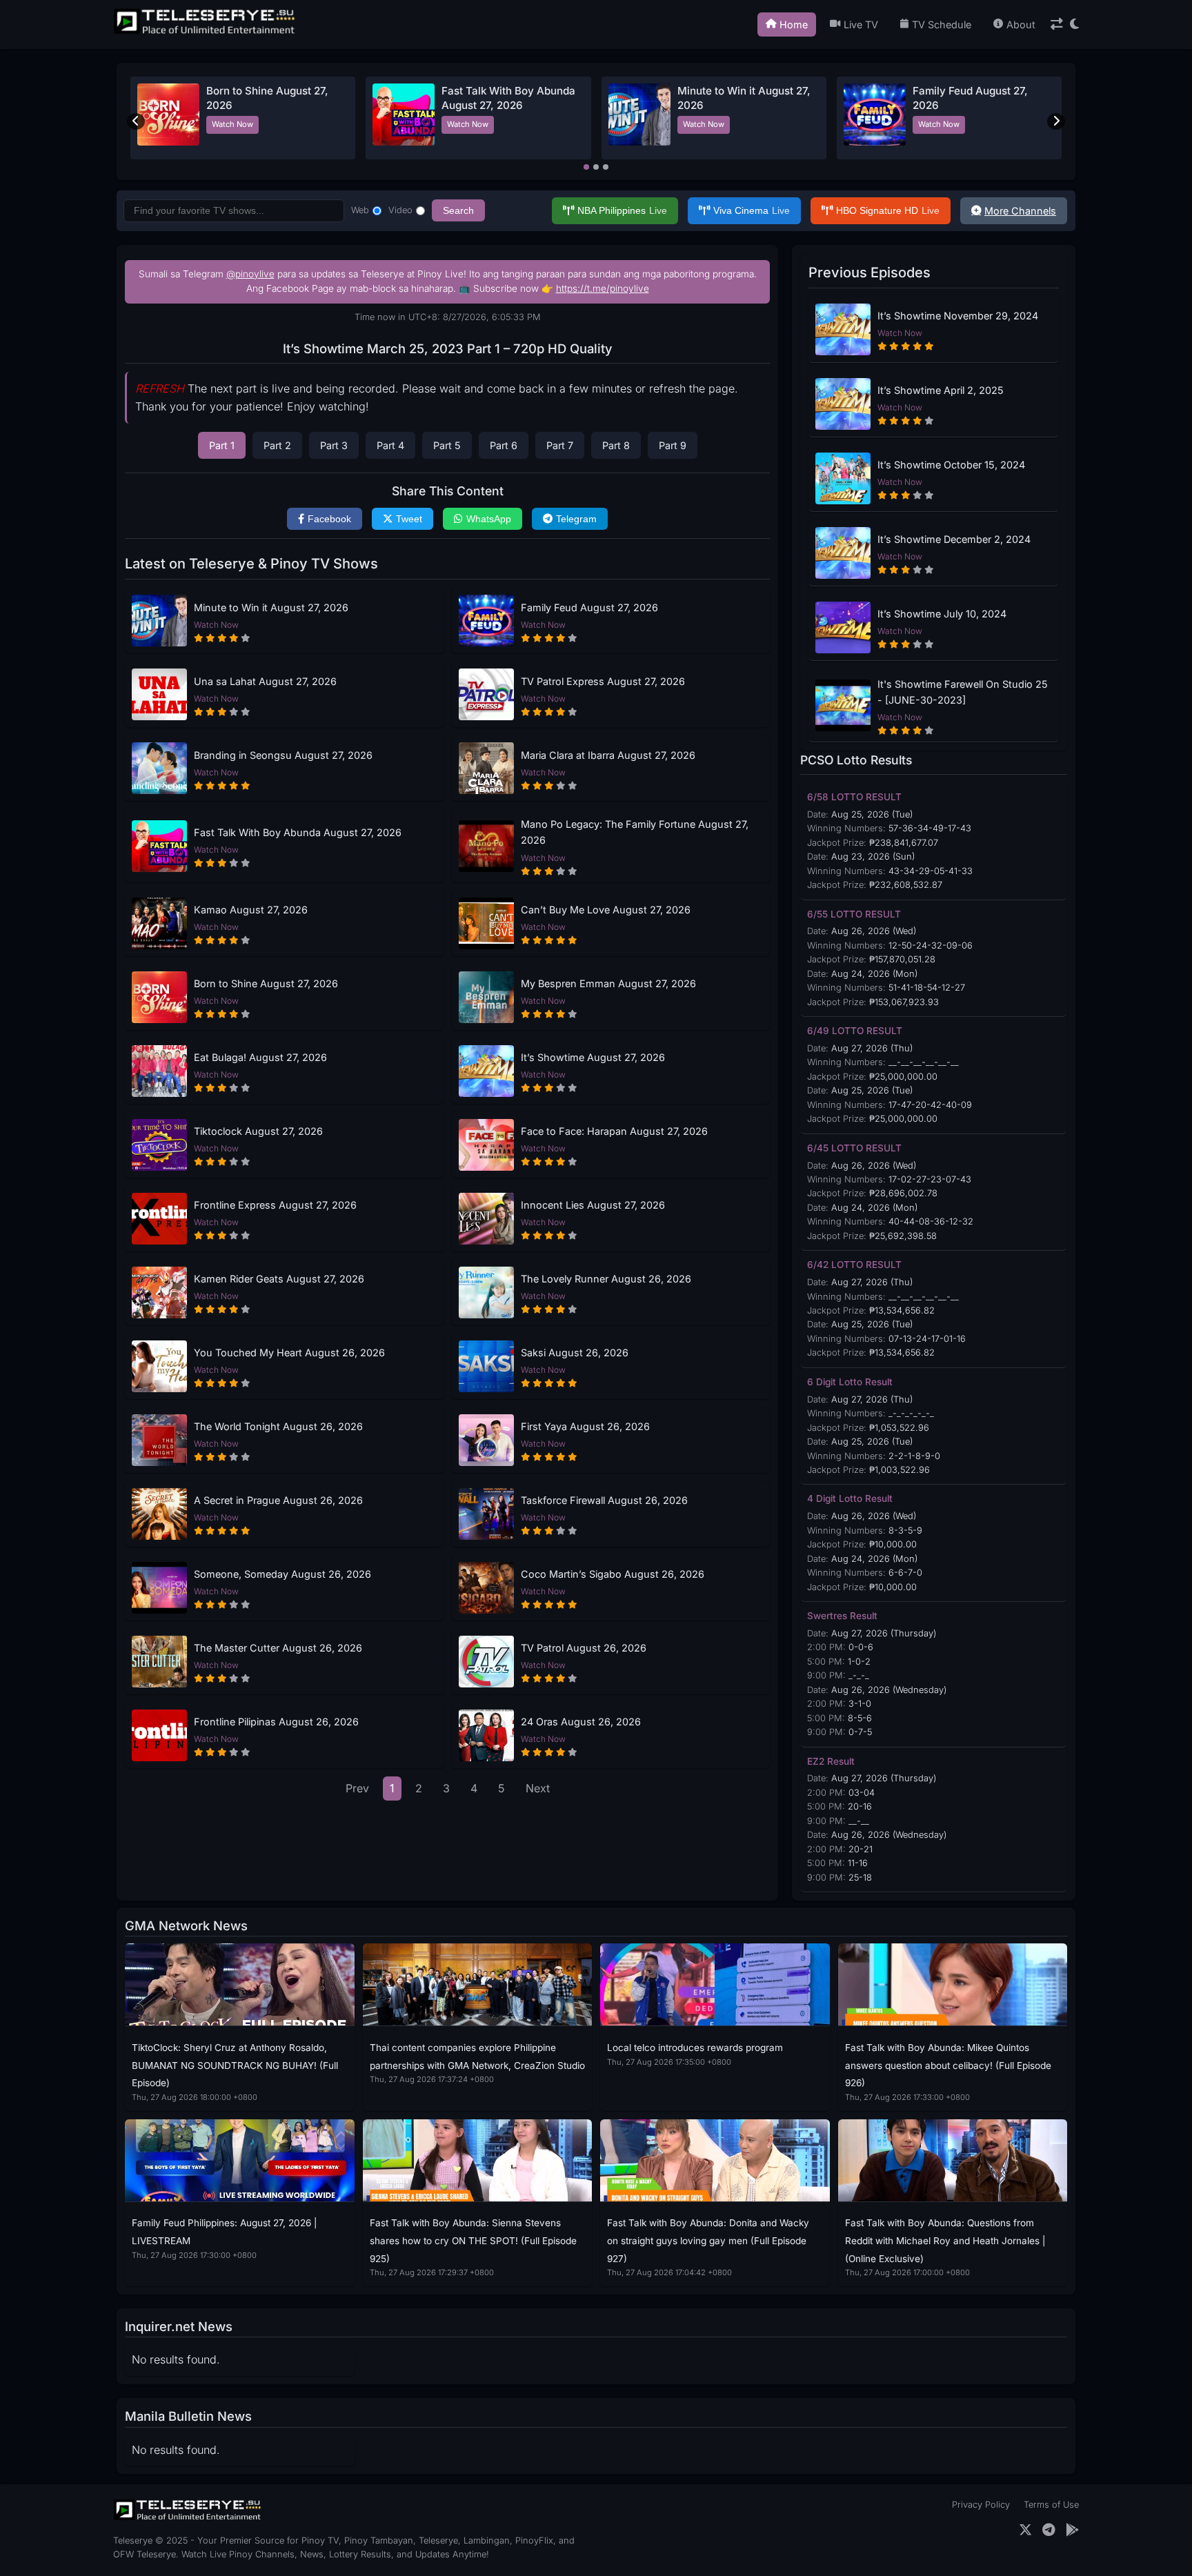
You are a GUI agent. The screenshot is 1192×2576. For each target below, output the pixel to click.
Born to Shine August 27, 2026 (266, 983)
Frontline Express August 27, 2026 (275, 1205)
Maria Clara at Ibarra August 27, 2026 (608, 755)
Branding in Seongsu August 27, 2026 (283, 755)
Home (794, 24)
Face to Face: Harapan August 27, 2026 (614, 1131)
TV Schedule (942, 24)
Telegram (576, 519)
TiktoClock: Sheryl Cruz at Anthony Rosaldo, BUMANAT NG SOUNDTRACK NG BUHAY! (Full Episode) (235, 2065)
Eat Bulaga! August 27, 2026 (260, 1057)
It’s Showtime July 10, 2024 (942, 614)
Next (538, 1788)
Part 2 (277, 445)
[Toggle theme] (1074, 24)
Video (400, 210)
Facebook (329, 519)
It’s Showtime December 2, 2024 (954, 539)
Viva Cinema (752, 210)
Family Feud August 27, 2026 (589, 607)
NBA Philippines (622, 210)
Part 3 (334, 445)
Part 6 (504, 445)
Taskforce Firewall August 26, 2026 (604, 1500)
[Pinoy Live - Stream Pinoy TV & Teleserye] (206, 32)
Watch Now (232, 124)
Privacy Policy (981, 2505)
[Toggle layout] (1057, 24)
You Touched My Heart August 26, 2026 (289, 1353)
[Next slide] (1056, 121)
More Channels (1020, 211)
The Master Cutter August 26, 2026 (278, 1648)
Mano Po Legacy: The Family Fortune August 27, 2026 (635, 832)
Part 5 (447, 445)
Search (458, 210)
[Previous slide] (136, 121)
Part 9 (673, 445)
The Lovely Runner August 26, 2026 (606, 1279)
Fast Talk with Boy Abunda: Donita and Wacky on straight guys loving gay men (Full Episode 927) (708, 2240)
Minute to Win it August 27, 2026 (271, 607)
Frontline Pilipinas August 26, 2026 (276, 1722)
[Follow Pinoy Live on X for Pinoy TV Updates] (1025, 2530)
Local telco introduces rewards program (695, 2048)
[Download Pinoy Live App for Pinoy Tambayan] (1072, 2530)
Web (360, 210)
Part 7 (560, 445)
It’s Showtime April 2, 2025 (941, 390)
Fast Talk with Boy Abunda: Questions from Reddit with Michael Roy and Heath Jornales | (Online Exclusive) (945, 2240)
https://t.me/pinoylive (603, 288)
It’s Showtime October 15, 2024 (951, 465)
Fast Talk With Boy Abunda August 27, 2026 (298, 832)
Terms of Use (1051, 2505)
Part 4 (390, 445)
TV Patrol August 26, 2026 (584, 1648)
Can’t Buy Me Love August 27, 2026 (606, 910)
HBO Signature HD (888, 210)
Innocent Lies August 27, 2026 (593, 1205)
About (1021, 24)
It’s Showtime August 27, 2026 (593, 1057)
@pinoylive (250, 274)
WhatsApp (489, 519)
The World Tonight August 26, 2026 (278, 1426)
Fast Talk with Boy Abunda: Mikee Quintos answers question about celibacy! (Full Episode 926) (948, 2065)
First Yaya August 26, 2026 (585, 1426)
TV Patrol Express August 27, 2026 (603, 681)
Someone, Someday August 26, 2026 (282, 1574)
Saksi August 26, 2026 (575, 1353)
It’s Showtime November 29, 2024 (958, 316)
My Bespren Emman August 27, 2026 (608, 983)
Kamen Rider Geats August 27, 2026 (279, 1279)
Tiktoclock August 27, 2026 (258, 1131)
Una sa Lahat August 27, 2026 (265, 681)
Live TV (861, 24)
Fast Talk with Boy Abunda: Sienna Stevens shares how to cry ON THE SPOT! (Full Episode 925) (473, 2240)
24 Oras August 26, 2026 (581, 1722)
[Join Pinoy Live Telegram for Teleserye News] (1049, 2530)
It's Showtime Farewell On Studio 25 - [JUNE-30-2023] (963, 692)
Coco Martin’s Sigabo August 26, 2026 (613, 1574)
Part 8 (616, 445)
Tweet (409, 519)
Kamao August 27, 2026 (251, 910)
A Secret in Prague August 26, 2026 (278, 1500)
